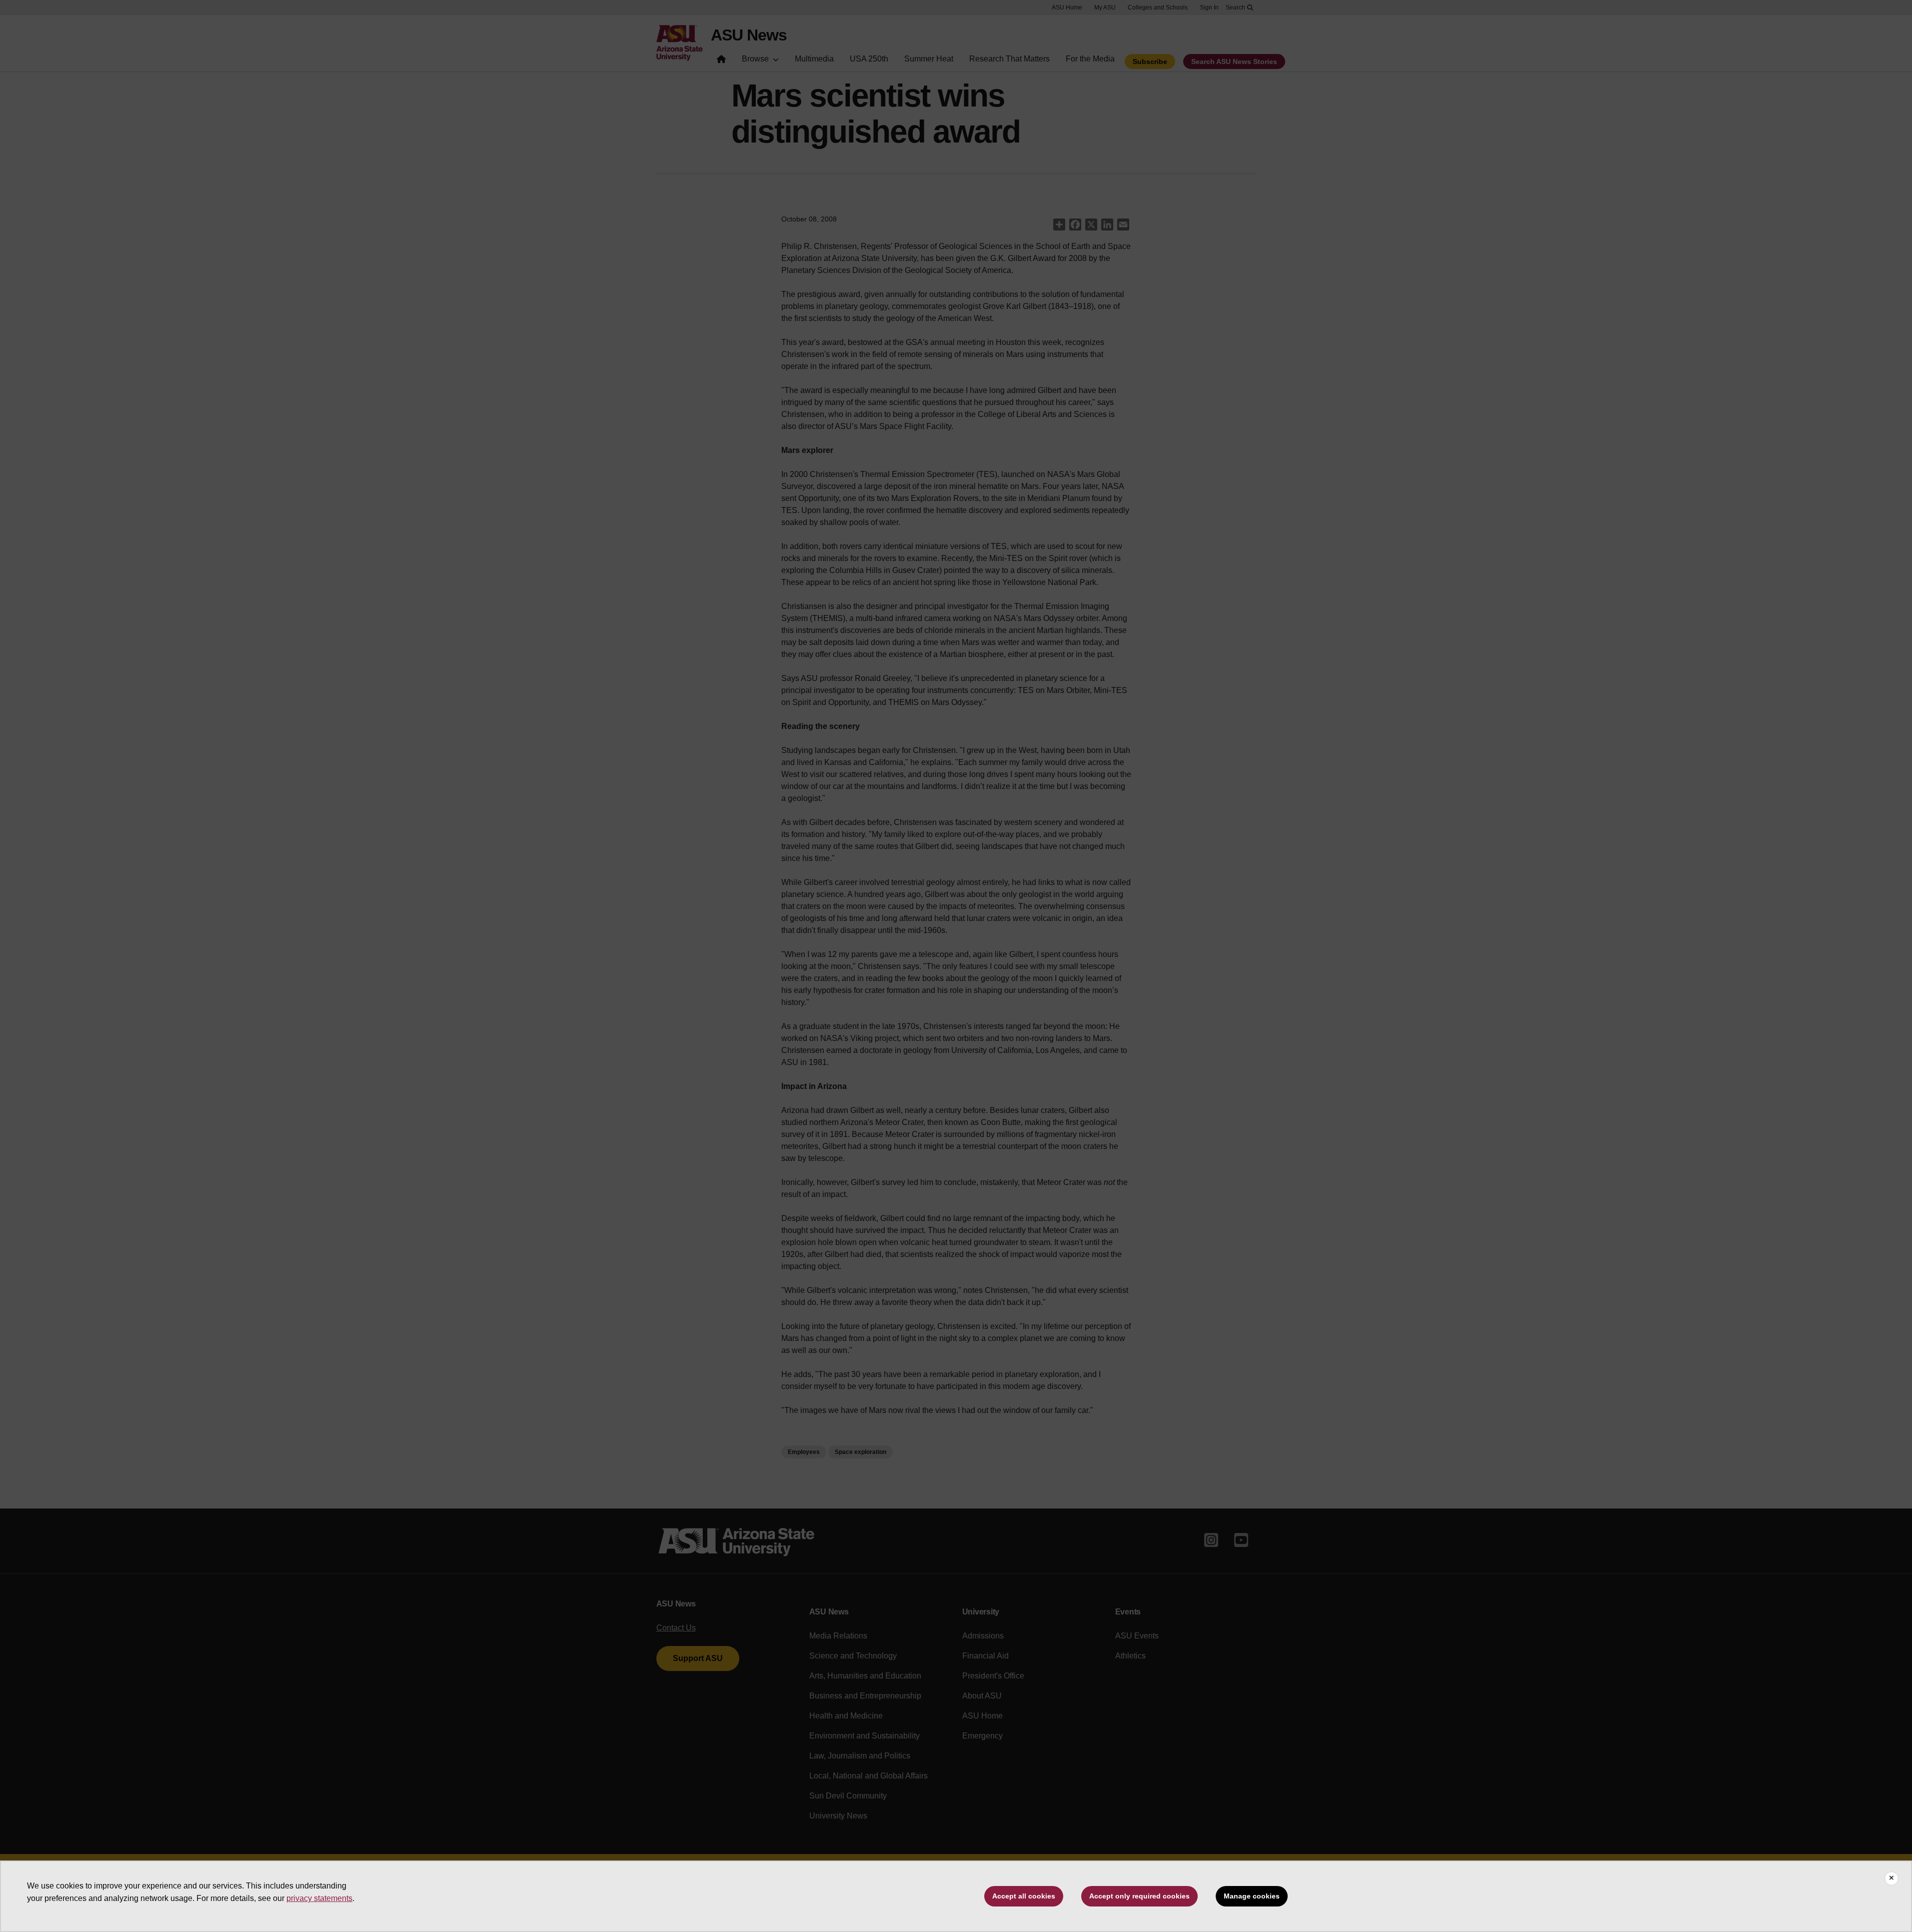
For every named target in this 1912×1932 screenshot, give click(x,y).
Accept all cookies (1024, 1896)
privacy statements (319, 1898)
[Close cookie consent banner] (1892, 1878)
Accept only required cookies (1139, 1896)
